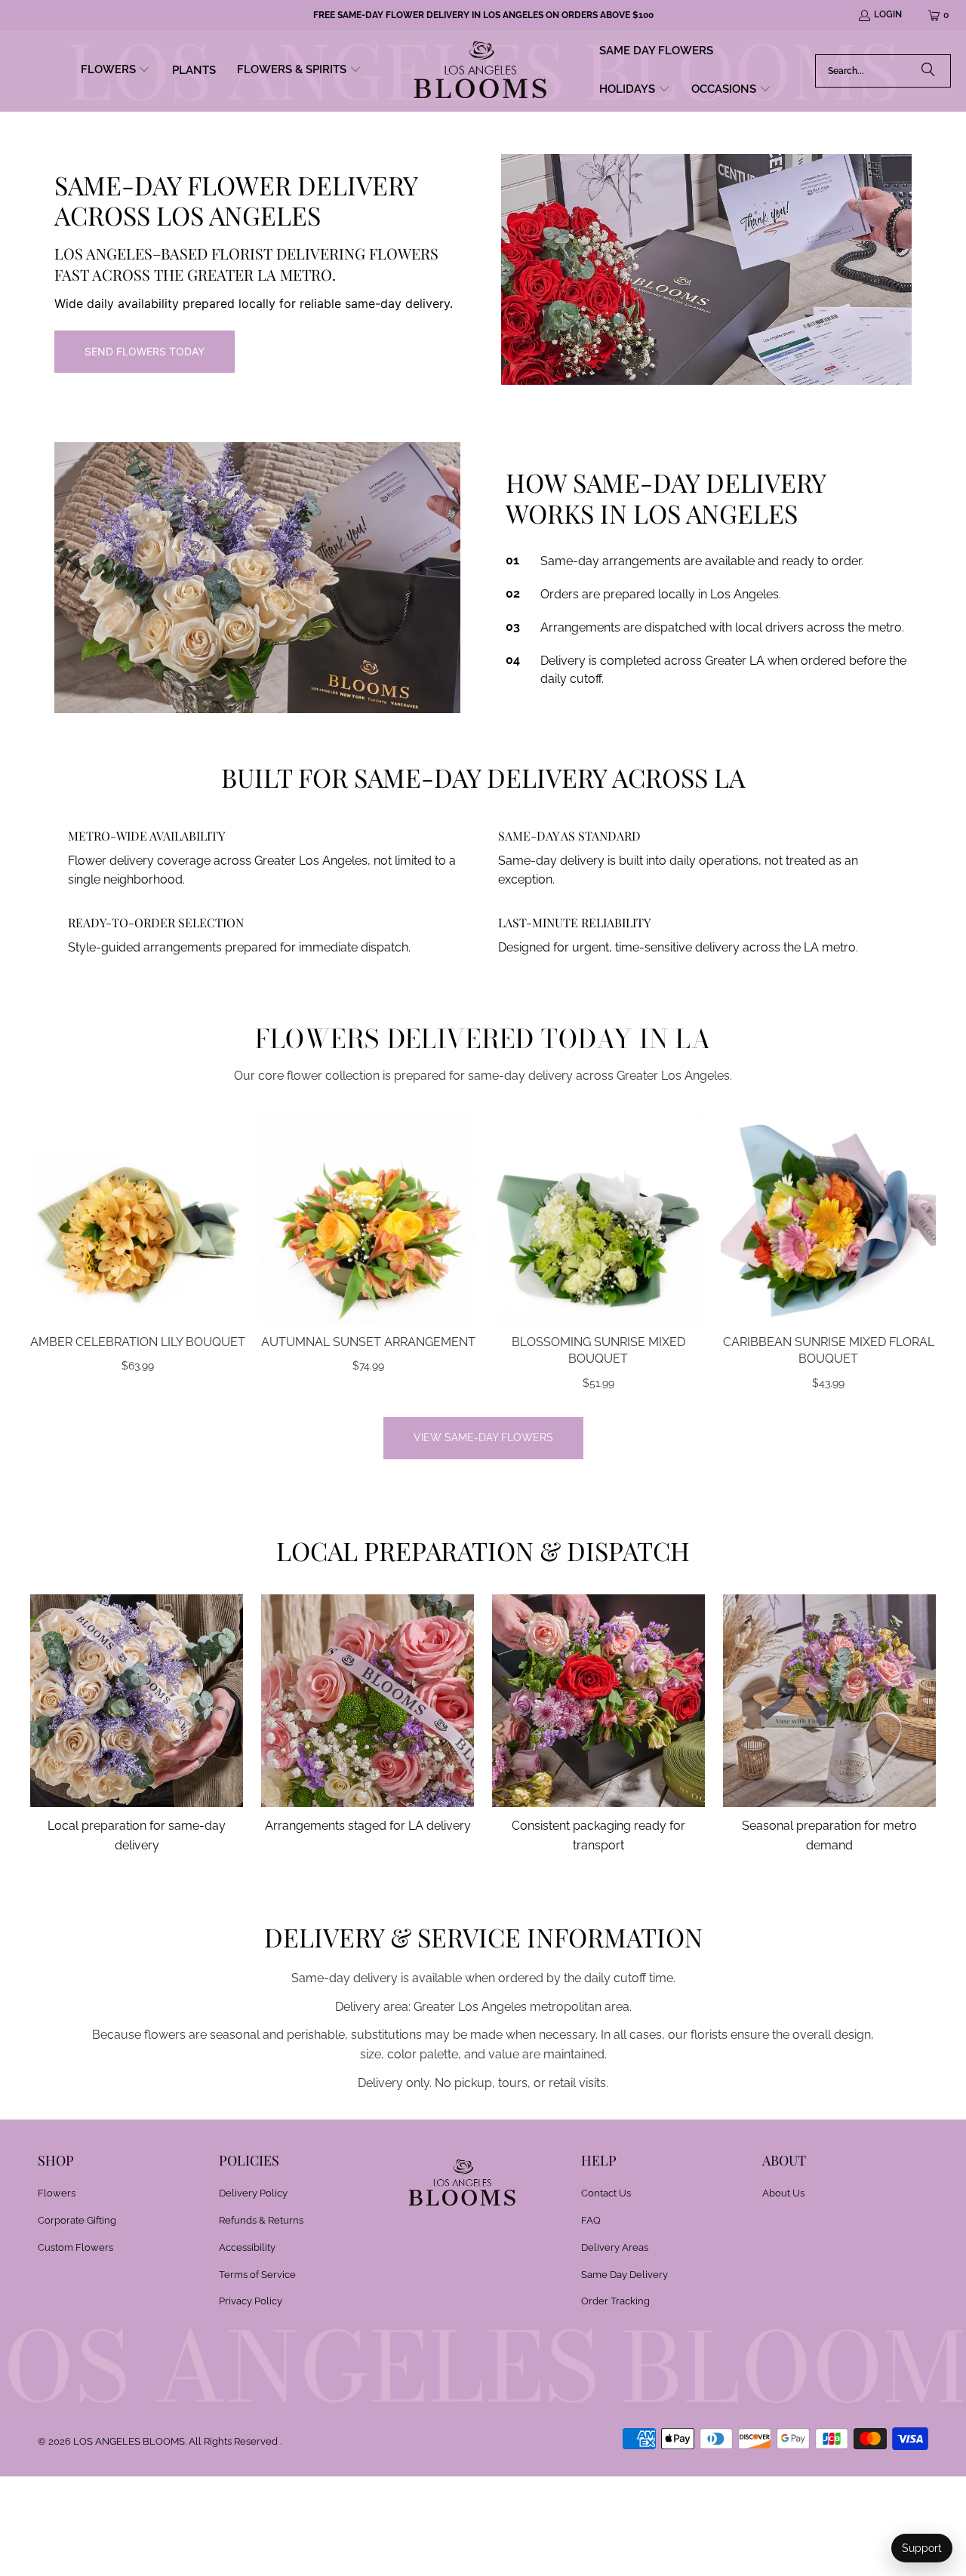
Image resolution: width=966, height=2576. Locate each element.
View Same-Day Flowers (483, 1437)
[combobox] (883, 71)
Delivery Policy (253, 2193)
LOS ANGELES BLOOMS (129, 2441)
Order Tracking (615, 2301)
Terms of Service (257, 2275)
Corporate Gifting (77, 2220)
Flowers (57, 2193)
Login (888, 14)
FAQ (591, 2220)
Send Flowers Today (145, 351)
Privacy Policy (251, 2301)
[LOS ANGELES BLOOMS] (480, 71)
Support (922, 2548)
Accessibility (247, 2247)
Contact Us (606, 2193)
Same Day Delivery (625, 2275)
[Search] (928, 71)
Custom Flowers (75, 2247)
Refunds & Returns (261, 2220)
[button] (116, 71)
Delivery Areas (615, 2247)
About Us (783, 2193)
